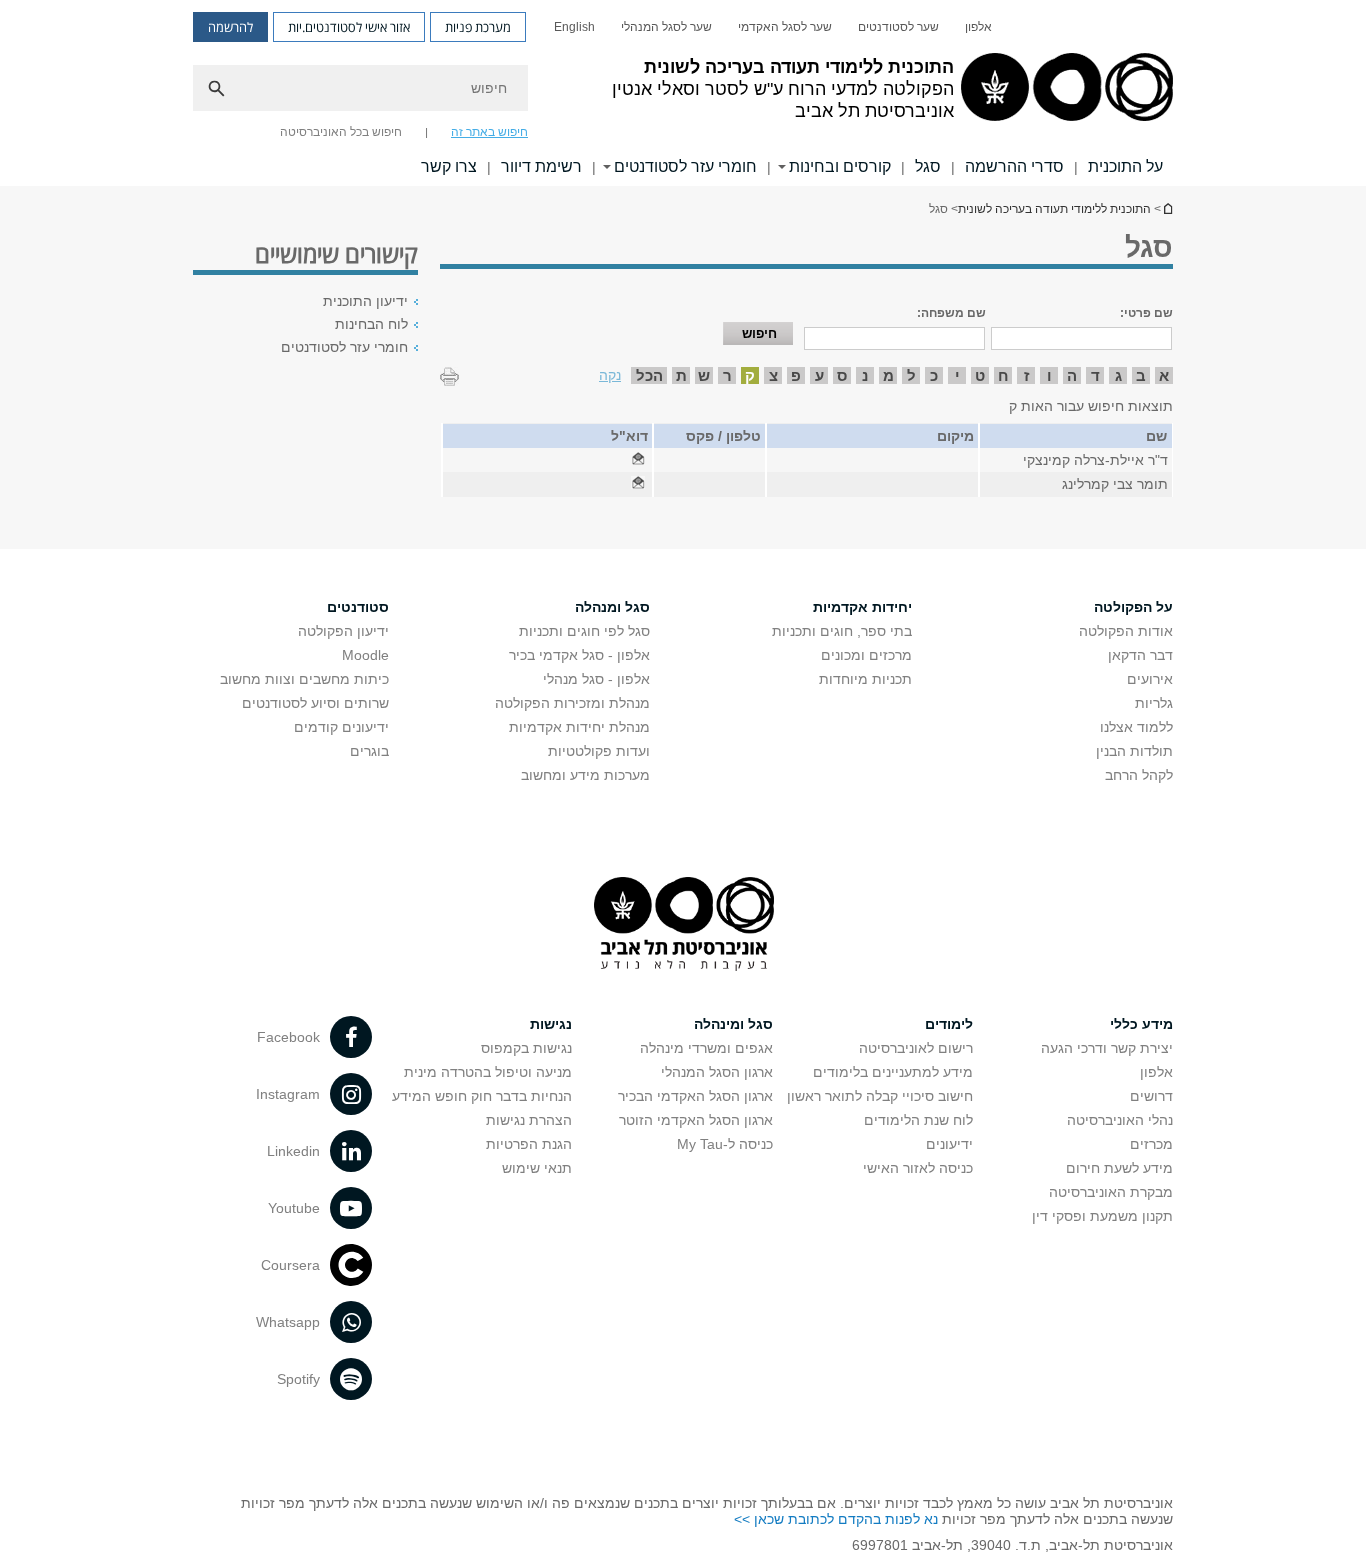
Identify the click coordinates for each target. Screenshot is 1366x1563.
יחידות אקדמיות (862, 607)
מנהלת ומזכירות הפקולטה (572, 703)
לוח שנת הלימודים (918, 1120)
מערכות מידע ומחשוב (585, 775)
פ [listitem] (796, 375)
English (574, 27)
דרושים (1151, 1096)
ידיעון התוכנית (365, 301)
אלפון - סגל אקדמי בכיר (579, 655)
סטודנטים (358, 607)
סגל (928, 166)
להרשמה (230, 27)
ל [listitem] (911, 375)
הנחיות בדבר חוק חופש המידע (482, 1096)
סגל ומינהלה (733, 1024)
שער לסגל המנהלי (666, 27)
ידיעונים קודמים (341, 727)
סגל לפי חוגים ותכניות (584, 631)
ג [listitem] (1118, 375)
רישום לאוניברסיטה (916, 1048)
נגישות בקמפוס (526, 1048)
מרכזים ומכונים (866, 655)
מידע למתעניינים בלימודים (893, 1072)
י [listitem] (957, 375)
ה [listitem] (1072, 375)
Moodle (365, 655)
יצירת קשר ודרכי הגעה (1107, 1048)
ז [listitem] (1026, 375)
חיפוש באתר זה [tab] (489, 132)
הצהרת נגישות (529, 1120)
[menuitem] (978, 27)
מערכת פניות (478, 27)
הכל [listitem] (649, 375)
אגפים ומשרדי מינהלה (706, 1048)
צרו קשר (449, 166)
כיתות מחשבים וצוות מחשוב (304, 679)
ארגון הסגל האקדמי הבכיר (695, 1096)
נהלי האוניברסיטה (1120, 1120)
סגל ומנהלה (612, 607)
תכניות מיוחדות (865, 679)
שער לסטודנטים (898, 27)
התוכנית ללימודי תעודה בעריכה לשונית (1167, 208)
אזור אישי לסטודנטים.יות (349, 27)
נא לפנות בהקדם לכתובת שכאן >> (836, 1519)
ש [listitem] (704, 375)
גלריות (1154, 703)
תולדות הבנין (1134, 751)
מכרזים (1151, 1144)
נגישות (551, 1024)
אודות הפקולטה (1126, 631)
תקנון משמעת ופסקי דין (1102, 1216)
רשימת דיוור (541, 166)
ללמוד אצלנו (1136, 727)
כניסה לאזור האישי (918, 1168)
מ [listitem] (888, 375)
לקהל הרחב (1139, 775)
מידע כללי (1141, 1024)
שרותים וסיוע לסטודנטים (315, 703)
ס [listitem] (842, 375)
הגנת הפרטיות (529, 1144)
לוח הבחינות (371, 324)
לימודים (949, 1024)
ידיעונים (949, 1144)
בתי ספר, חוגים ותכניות (842, 631)
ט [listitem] (980, 375)
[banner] (683, 93)
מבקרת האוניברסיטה (1111, 1192)
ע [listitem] (819, 375)
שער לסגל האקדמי (785, 27)
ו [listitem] (1049, 375)
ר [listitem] (727, 375)
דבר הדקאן (1140, 655)
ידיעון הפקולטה (343, 631)
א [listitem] (1164, 375)
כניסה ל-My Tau (725, 1144)
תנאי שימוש (537, 1168)
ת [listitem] (681, 375)
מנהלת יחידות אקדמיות (579, 727)
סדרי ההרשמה (1014, 166)
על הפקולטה (1133, 607)
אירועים (1150, 679)
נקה (610, 375)
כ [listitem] (934, 375)
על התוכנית (1125, 166)
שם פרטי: (1146, 313)
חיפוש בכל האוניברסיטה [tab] (341, 132)
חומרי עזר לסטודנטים (344, 347)
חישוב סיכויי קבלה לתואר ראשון (880, 1096)
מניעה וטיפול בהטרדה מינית (488, 1072)
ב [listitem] (1141, 375)
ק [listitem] (750, 375)
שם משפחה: (951, 313)
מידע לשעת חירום (1119, 1168)
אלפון (978, 27)
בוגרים (369, 751)
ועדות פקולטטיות (599, 751)
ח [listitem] (1003, 375)
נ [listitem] (865, 375)
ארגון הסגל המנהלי (717, 1072)
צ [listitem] (773, 375)
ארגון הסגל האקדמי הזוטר (696, 1120)
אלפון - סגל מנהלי (596, 679)
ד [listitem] (1095, 375)
